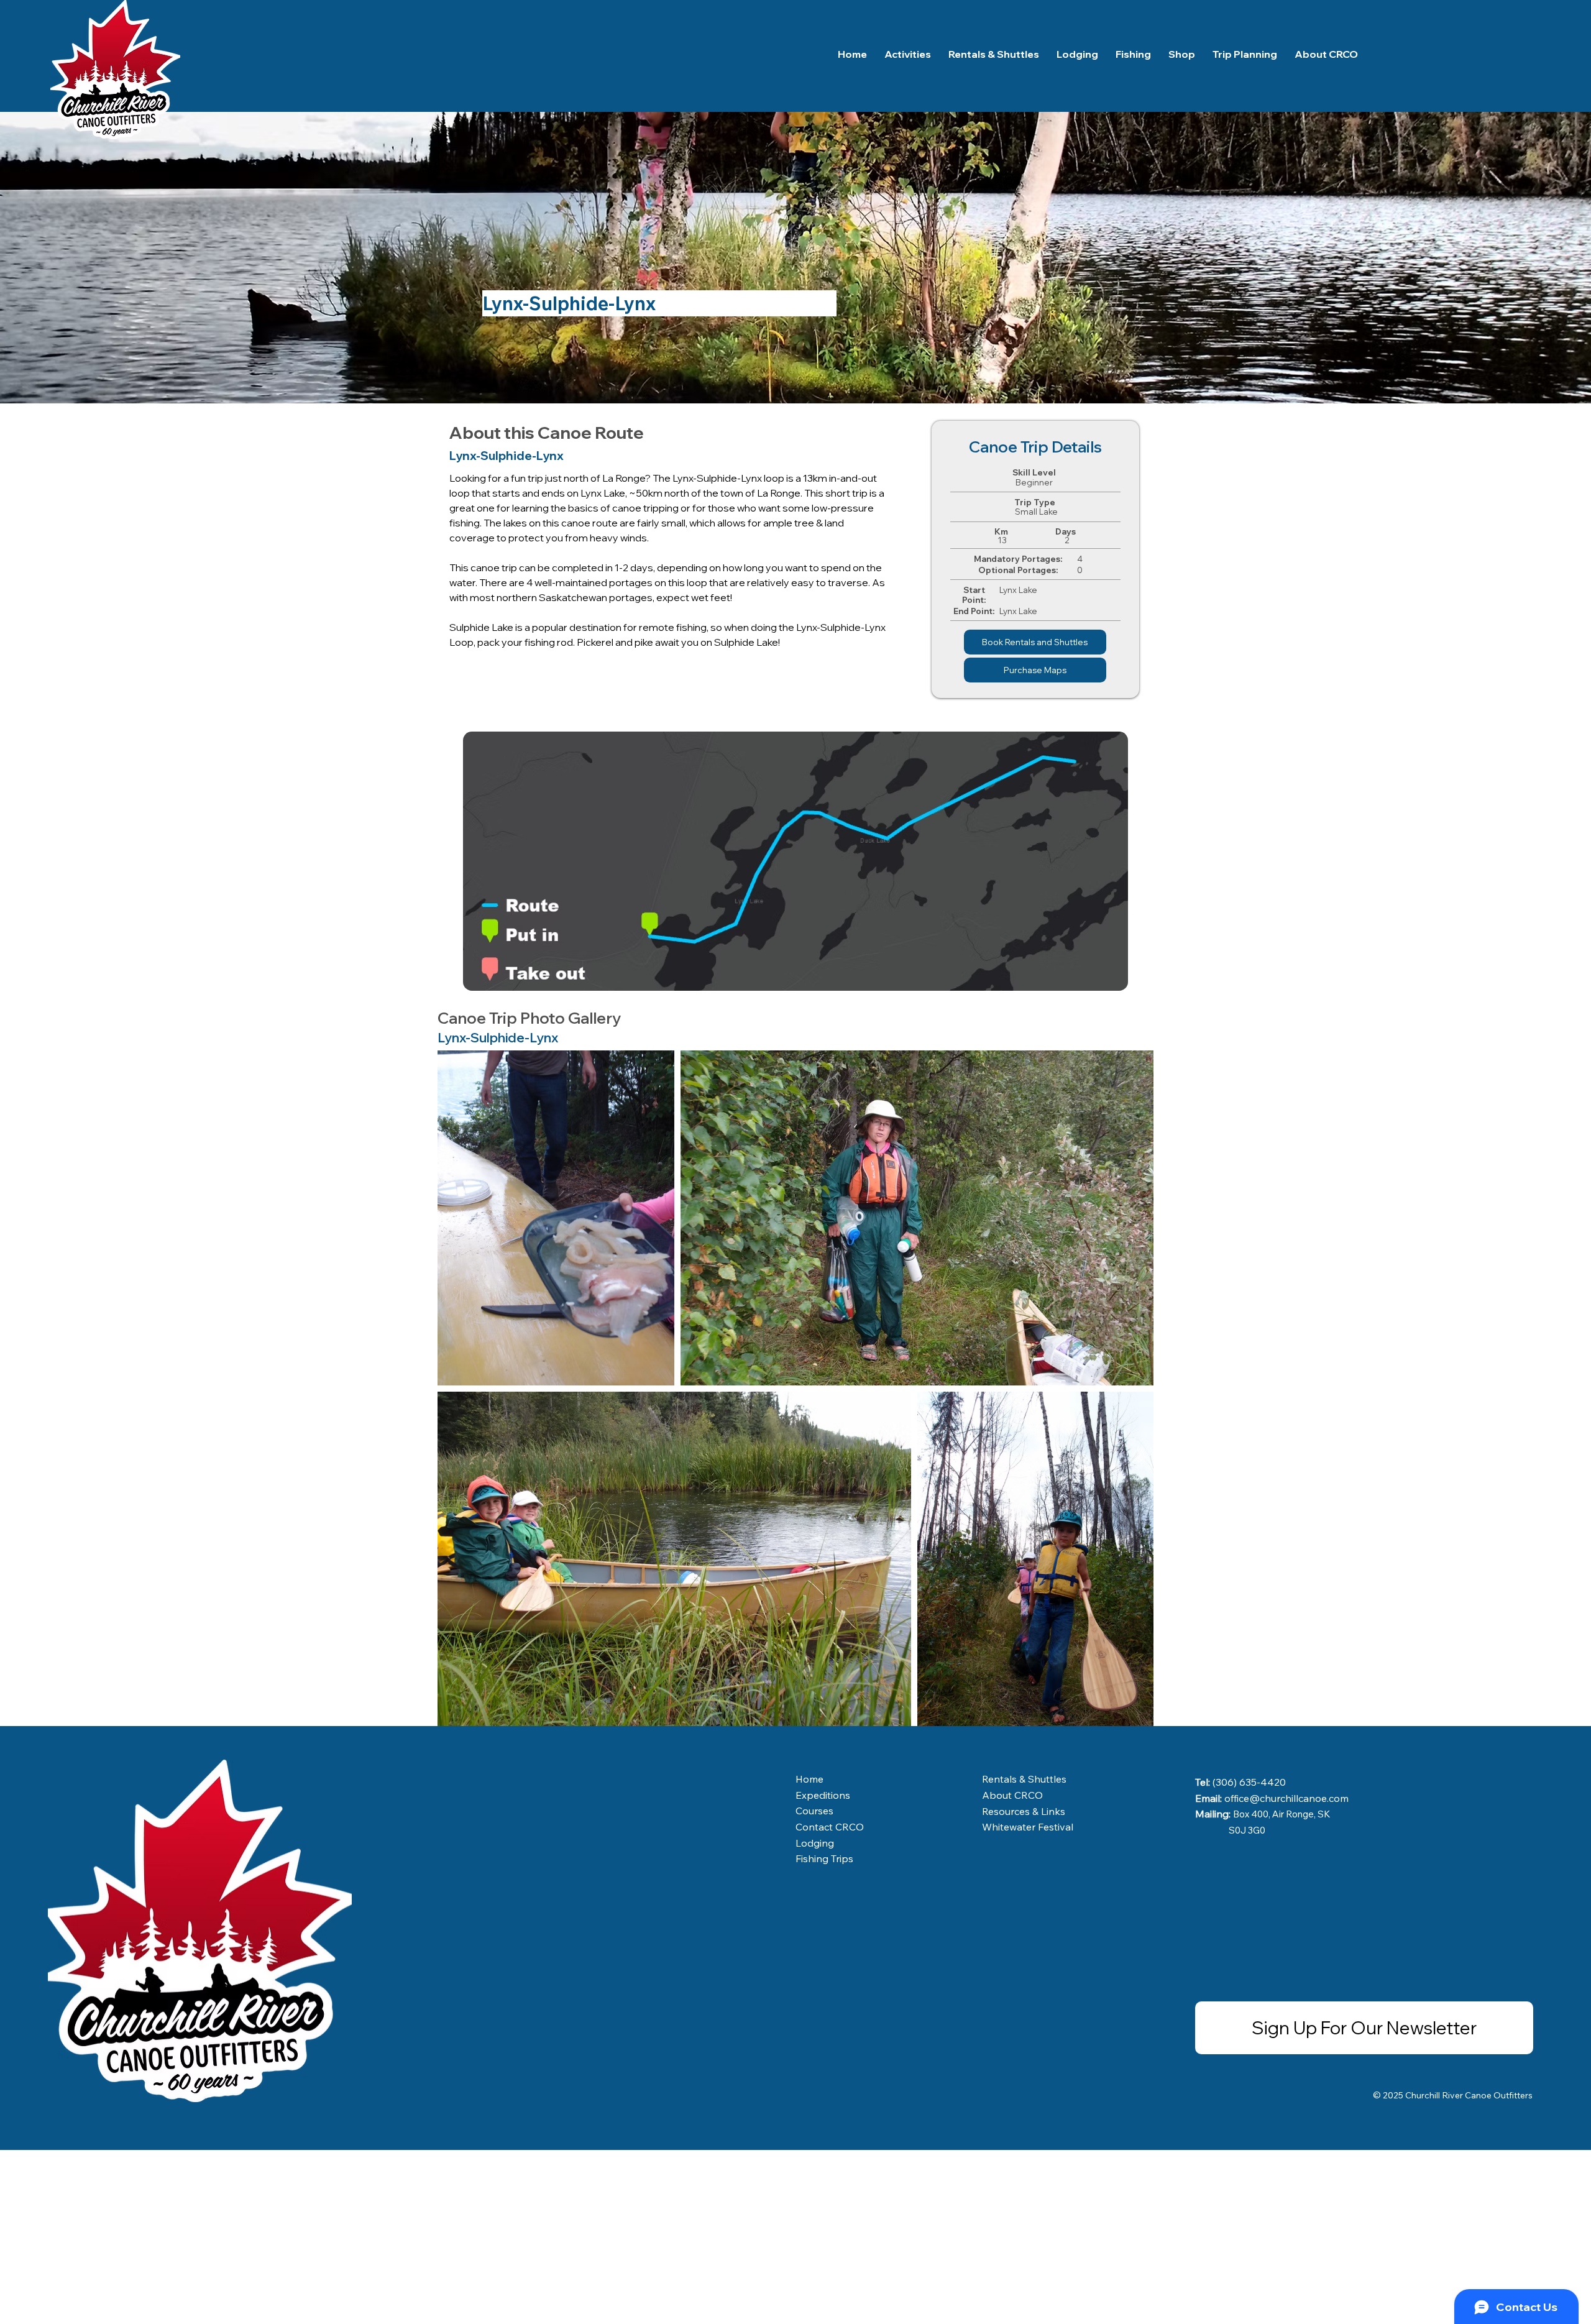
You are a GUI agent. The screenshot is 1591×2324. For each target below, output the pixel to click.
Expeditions (823, 1795)
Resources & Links (1024, 1811)
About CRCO (1012, 1795)
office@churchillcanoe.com (1286, 1798)
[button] (1245, 54)
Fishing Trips (824, 1858)
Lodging (815, 1843)
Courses (814, 1811)
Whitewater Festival (1028, 1827)
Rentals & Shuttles (1024, 1779)
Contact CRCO (830, 1827)
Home (809, 1779)
